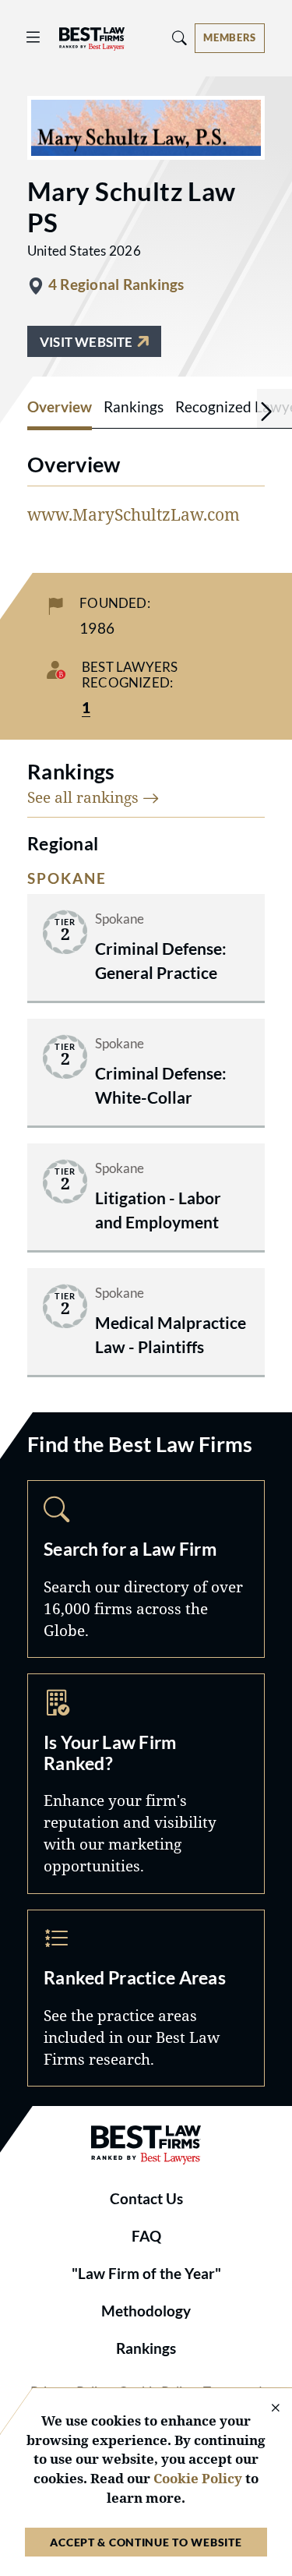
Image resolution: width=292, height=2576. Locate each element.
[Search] (180, 38)
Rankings (146, 2348)
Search (146, 1569)
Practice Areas (146, 1998)
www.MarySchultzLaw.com (134, 514)
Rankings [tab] (134, 407)
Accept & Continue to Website (146, 2542)
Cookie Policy (198, 2478)
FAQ (146, 2236)
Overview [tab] (60, 407)
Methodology (146, 2311)
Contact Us (146, 2199)
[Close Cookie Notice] (266, 2409)
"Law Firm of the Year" (146, 2274)
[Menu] (33, 38)
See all (85, 797)
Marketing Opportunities (146, 1784)
